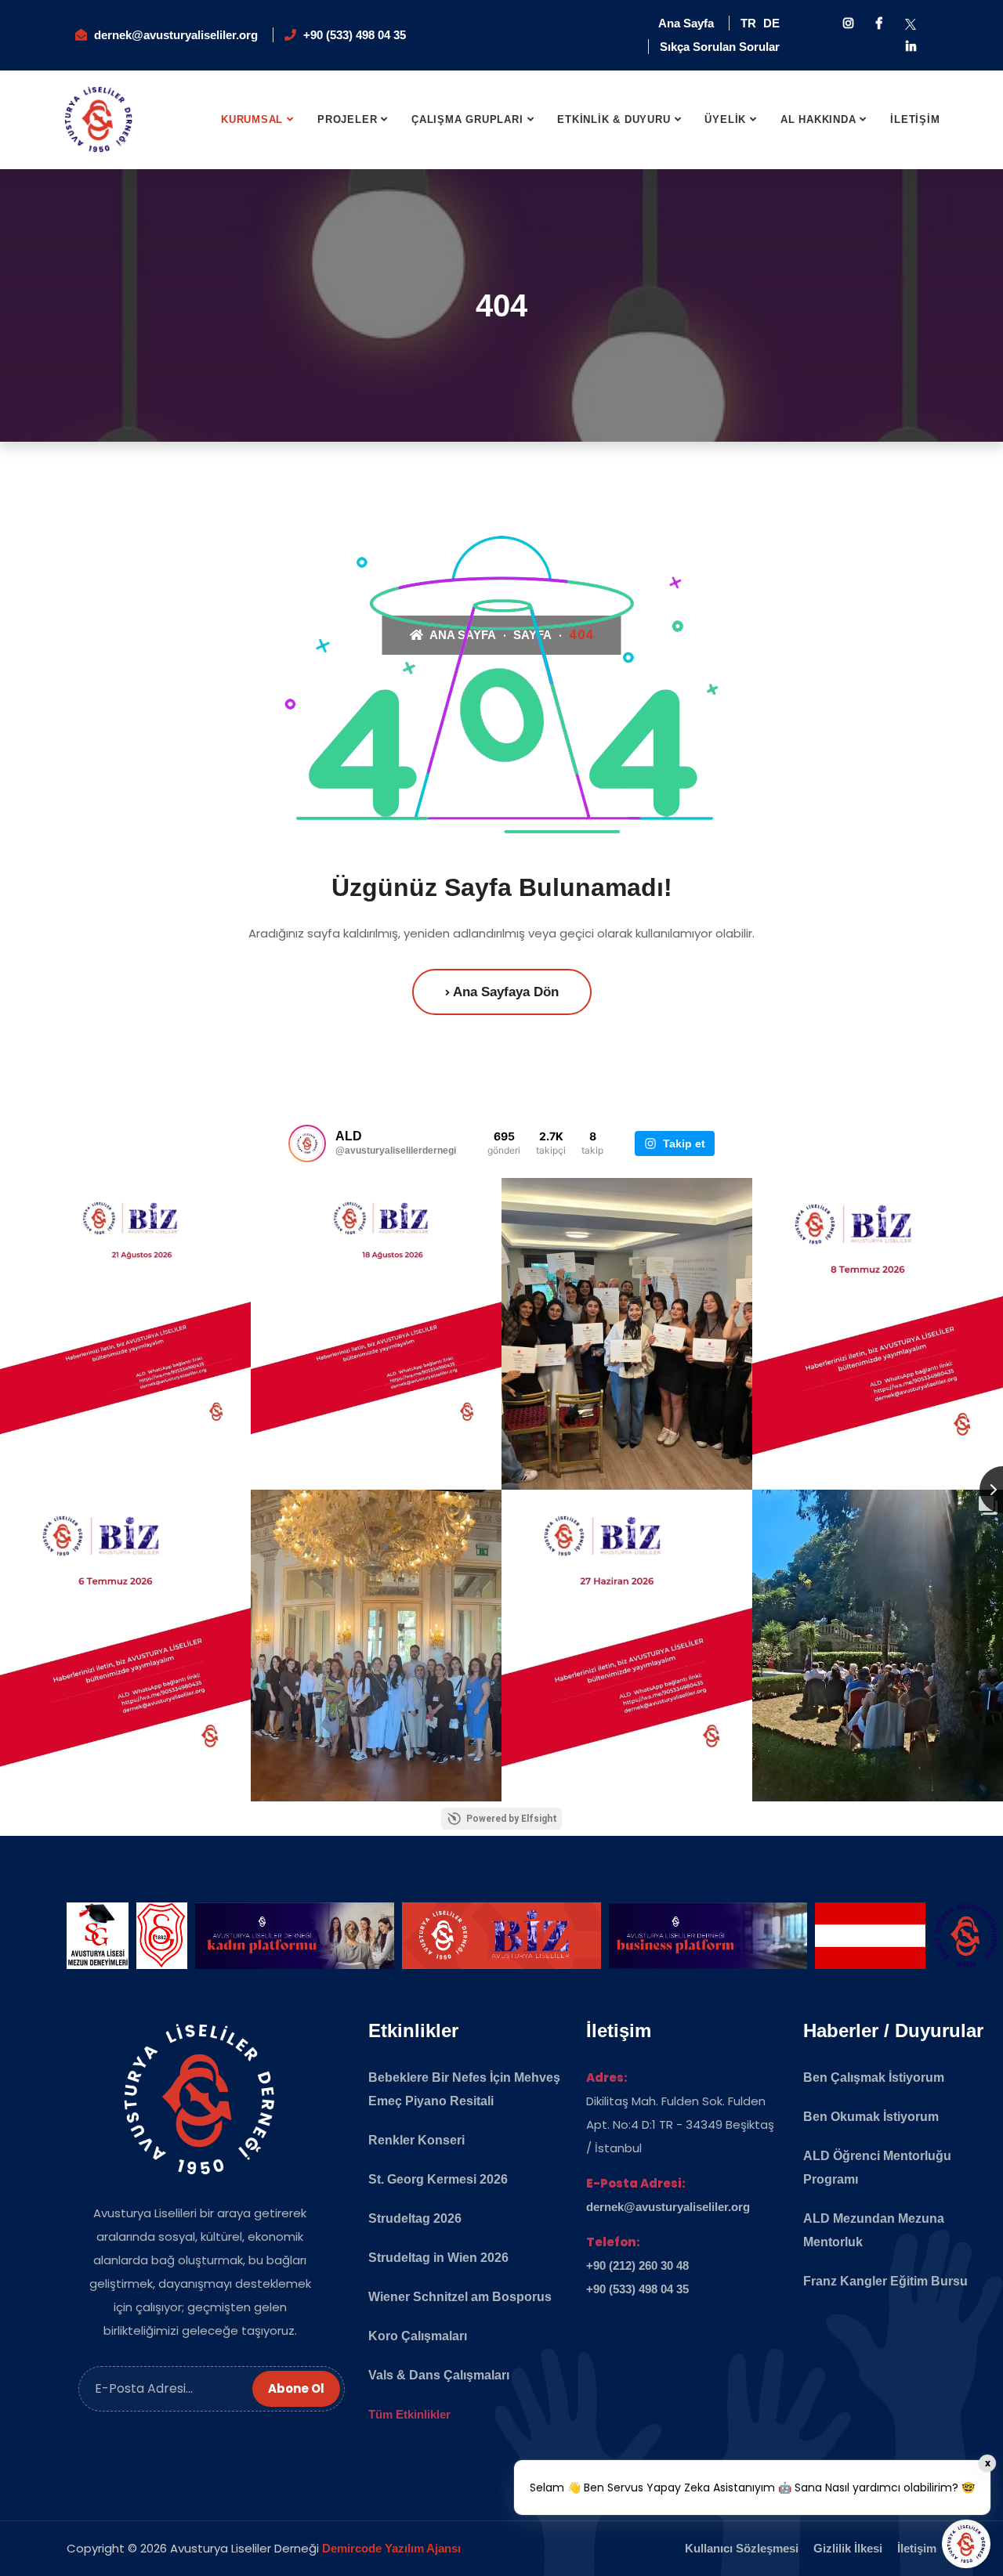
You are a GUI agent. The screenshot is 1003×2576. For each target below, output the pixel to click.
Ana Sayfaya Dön (504, 992)
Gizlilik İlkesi (848, 2548)
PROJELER (347, 119)
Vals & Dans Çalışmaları (439, 2375)
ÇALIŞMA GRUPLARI (467, 119)
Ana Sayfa (686, 23)
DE (771, 23)
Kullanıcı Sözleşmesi (742, 2548)
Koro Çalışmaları (418, 2336)
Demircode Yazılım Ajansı (391, 2548)
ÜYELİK (725, 119)
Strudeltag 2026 (415, 2218)
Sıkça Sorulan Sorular (720, 47)
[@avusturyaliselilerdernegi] (307, 1143)
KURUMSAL (252, 119)
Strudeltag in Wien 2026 (438, 2258)
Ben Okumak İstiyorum (871, 2117)
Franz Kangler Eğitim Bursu (885, 2281)
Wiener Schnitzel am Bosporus (460, 2297)
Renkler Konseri (416, 2140)
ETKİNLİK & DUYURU (614, 119)
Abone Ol (296, 2388)
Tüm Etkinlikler (409, 2414)
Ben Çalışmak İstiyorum (874, 2077)
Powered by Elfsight (512, 1819)
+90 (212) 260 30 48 (637, 2265)
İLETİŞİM (915, 119)
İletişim (917, 2548)
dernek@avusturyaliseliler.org (176, 35)
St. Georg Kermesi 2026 (438, 2179)
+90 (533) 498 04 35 (355, 35)
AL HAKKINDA (818, 119)
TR (748, 23)
